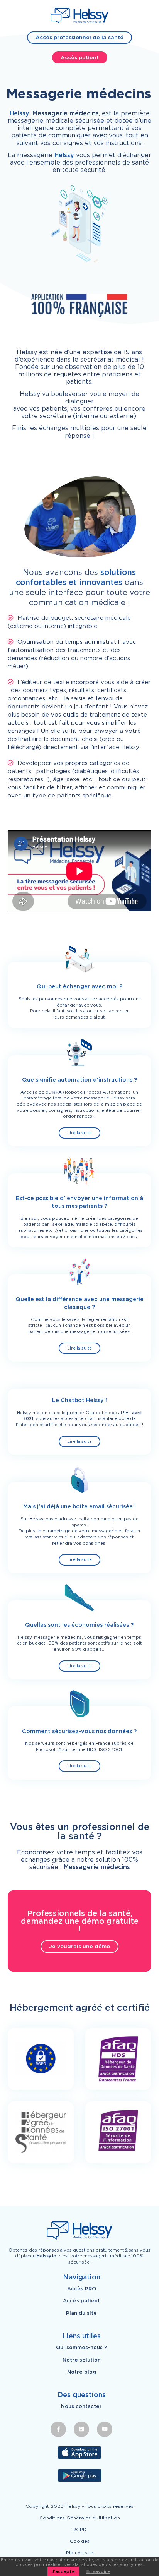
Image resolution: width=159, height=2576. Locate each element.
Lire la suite (79, 1133)
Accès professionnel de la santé (79, 37)
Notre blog (82, 2372)
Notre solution (82, 2360)
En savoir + (98, 2571)
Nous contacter (81, 2406)
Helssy (19, 113)
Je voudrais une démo (79, 1946)
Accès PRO (82, 2289)
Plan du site (81, 2313)
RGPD (79, 2529)
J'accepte (63, 2571)
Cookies (80, 2541)
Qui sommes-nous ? (81, 2348)
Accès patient (80, 57)
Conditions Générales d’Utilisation (80, 2518)
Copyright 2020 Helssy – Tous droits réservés (79, 2506)
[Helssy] (79, 16)
